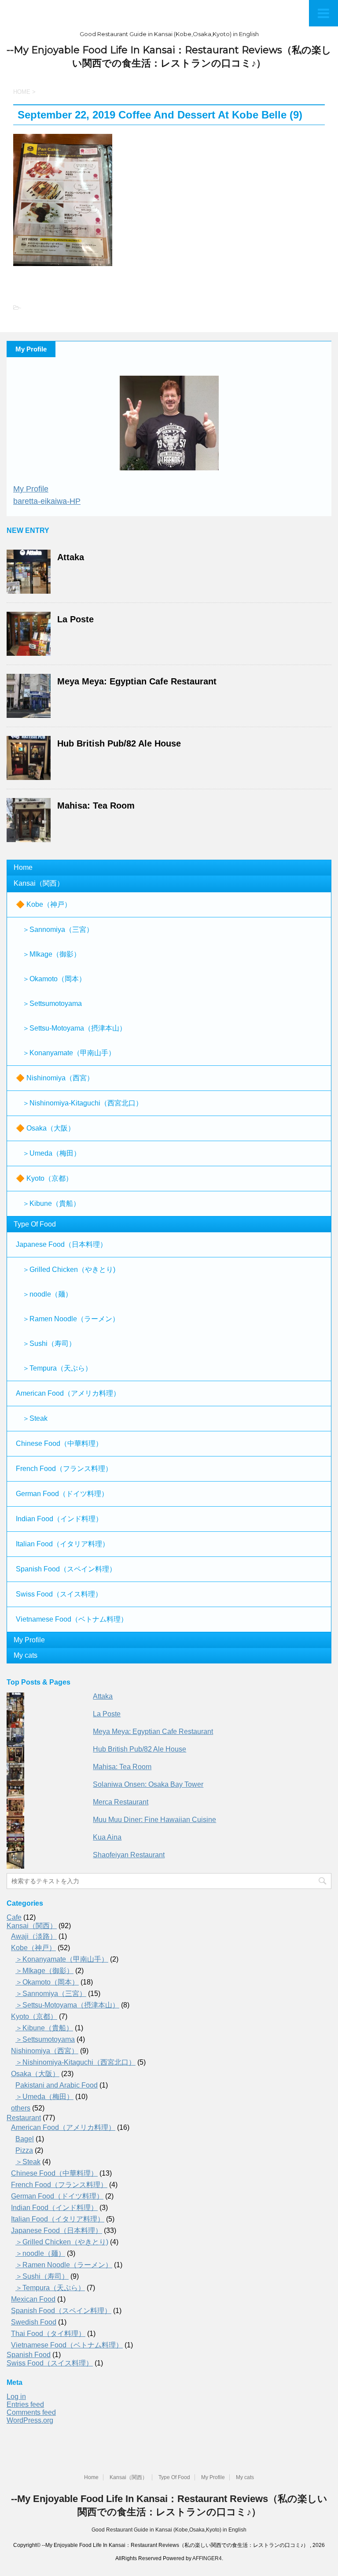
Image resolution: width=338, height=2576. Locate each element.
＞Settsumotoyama (52, 1003)
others (21, 2108)
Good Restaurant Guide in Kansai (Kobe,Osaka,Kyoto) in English (169, 2530)
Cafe (14, 1917)
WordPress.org (30, 2420)
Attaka (71, 557)
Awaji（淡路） (34, 1936)
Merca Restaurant (121, 1802)
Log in (16, 2397)
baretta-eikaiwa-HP (47, 501)
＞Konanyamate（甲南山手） (69, 1053)
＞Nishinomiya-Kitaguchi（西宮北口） (83, 1103)
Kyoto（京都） (34, 2016)
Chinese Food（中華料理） (59, 1443)
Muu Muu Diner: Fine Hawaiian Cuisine (154, 1820)
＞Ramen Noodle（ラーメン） (71, 1319)
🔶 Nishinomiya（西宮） (55, 1078)
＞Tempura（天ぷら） (57, 1368)
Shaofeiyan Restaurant (129, 1855)
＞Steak (35, 1418)
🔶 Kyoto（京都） (44, 1178)
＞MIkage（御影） (51, 954)
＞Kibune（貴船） (51, 1203)
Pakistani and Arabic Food (57, 2085)
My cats (26, 1655)
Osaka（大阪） (35, 2074)
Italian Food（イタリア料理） (62, 1544)
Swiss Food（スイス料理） (59, 1594)
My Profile (31, 489)
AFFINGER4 (207, 2558)
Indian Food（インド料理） (59, 1519)
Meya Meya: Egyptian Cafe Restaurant (137, 681)
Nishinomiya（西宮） (45, 2051)
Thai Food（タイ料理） (48, 2334)
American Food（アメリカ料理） (68, 1393)
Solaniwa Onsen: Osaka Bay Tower (148, 1784)
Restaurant (24, 2118)
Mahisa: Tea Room (96, 806)
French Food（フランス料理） (64, 1469)
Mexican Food (33, 2299)
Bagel (25, 2139)
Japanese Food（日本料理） (61, 1244)
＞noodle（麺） (47, 1294)
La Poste (75, 619)
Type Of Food (35, 1224)
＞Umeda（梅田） (51, 1153)
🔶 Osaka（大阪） (45, 1128)
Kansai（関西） (39, 883)
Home (23, 867)
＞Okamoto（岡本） (54, 979)
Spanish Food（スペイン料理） (66, 1569)
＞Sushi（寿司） (49, 1343)
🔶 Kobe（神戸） (44, 904)
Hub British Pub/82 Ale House (119, 743)
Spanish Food (29, 2355)
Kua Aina (107, 1837)
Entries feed (25, 2404)
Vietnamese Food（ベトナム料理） (72, 1619)
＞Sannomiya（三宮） (58, 930)
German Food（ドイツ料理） (62, 1494)
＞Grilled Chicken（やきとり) (69, 1270)
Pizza (24, 2150)
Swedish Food (34, 2322)
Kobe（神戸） (33, 1948)
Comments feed (31, 2412)
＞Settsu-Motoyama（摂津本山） (74, 1028)
